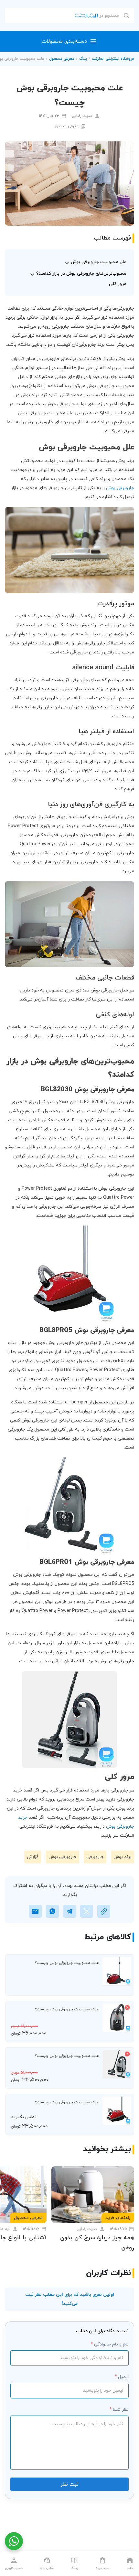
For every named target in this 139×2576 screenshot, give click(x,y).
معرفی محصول (62, 59)
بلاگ (83, 59)
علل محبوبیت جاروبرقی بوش (99, 262)
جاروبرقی (95, 1857)
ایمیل (123, 2377)
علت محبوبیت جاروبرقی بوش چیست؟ (67, 1963)
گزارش (33, 1857)
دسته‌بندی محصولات (64, 41)
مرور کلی (118, 284)
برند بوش (123, 1857)
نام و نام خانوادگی (111, 2344)
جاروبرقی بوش (120, 488)
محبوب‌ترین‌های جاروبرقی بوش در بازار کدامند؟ (81, 274)
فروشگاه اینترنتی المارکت (113, 59)
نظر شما (121, 2410)
